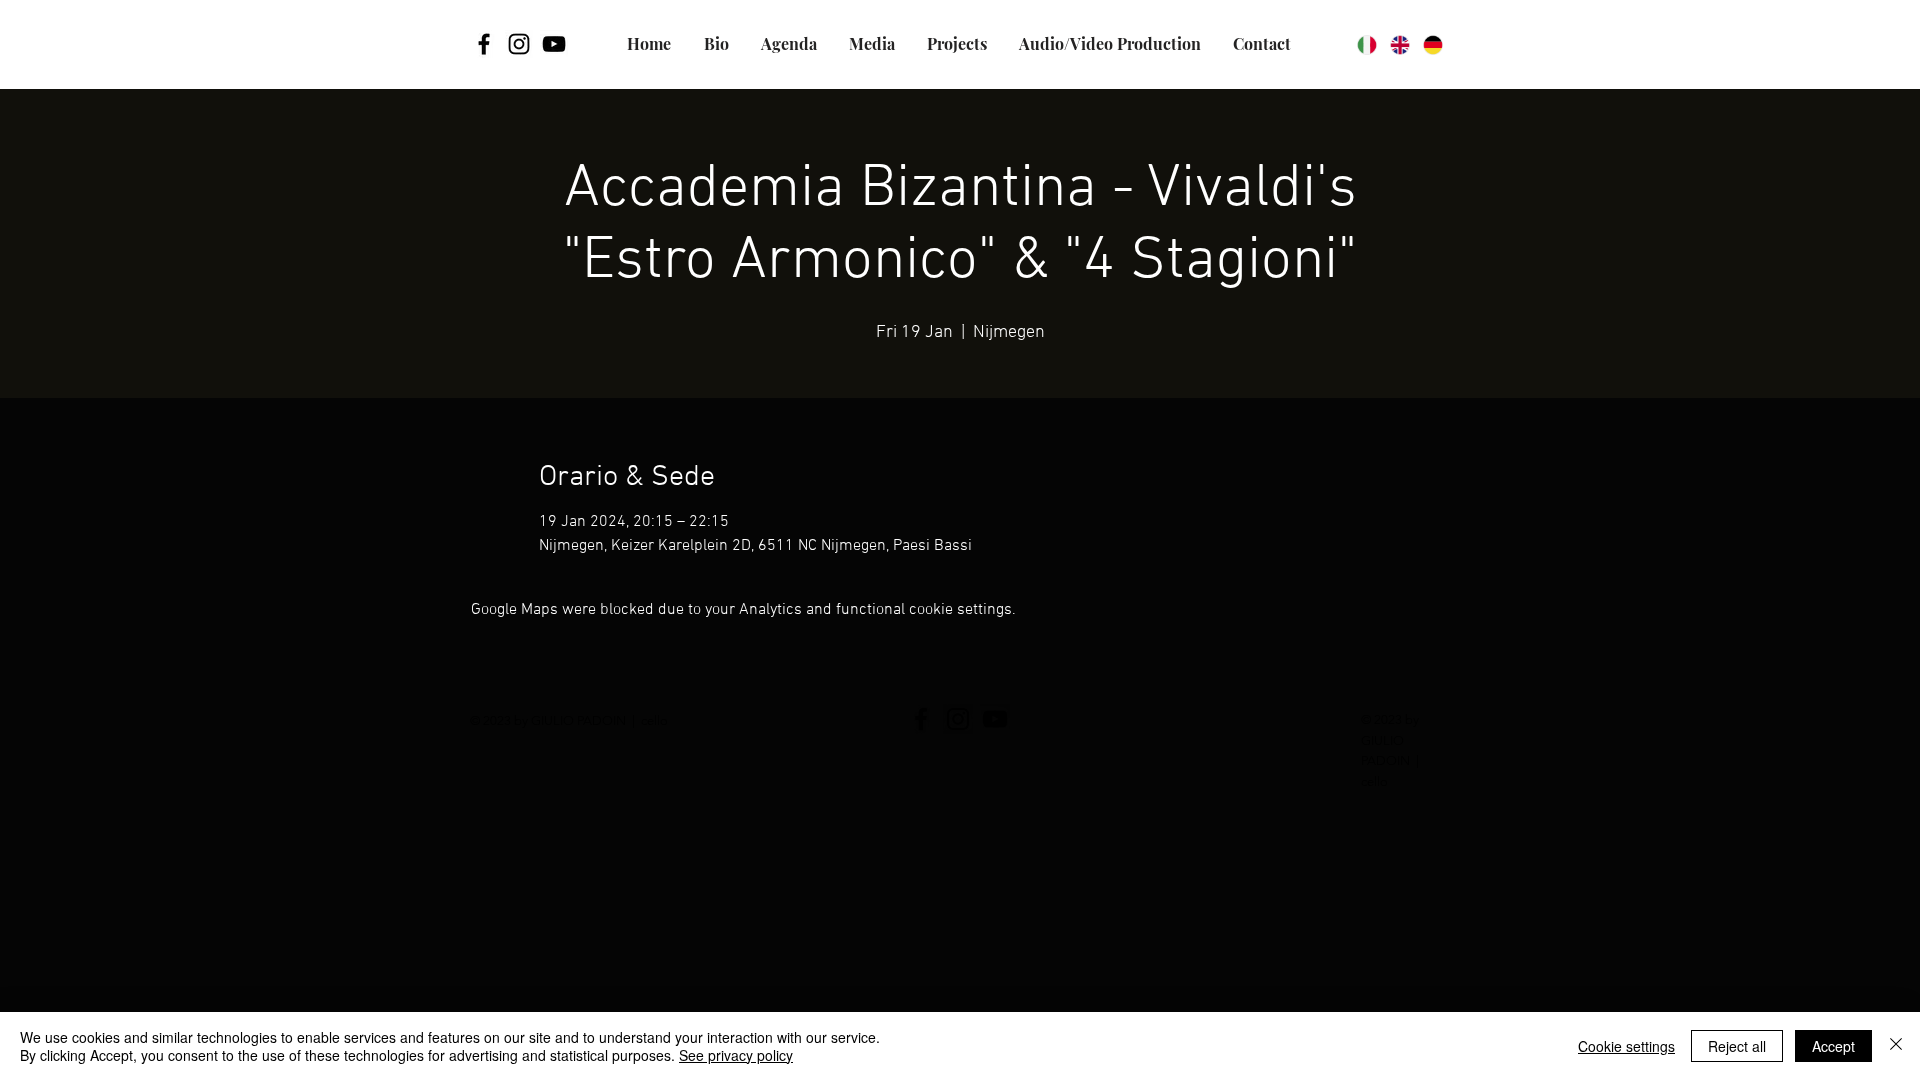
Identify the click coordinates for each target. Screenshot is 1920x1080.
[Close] (1896, 1046)
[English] (1399, 44)
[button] (956, 44)
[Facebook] (484, 44)
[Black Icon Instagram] (519, 44)
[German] (1432, 44)
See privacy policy (736, 1055)
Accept (1833, 1046)
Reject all (1737, 1046)
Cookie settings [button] (1626, 1046)
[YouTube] (554, 44)
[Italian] (1367, 44)
